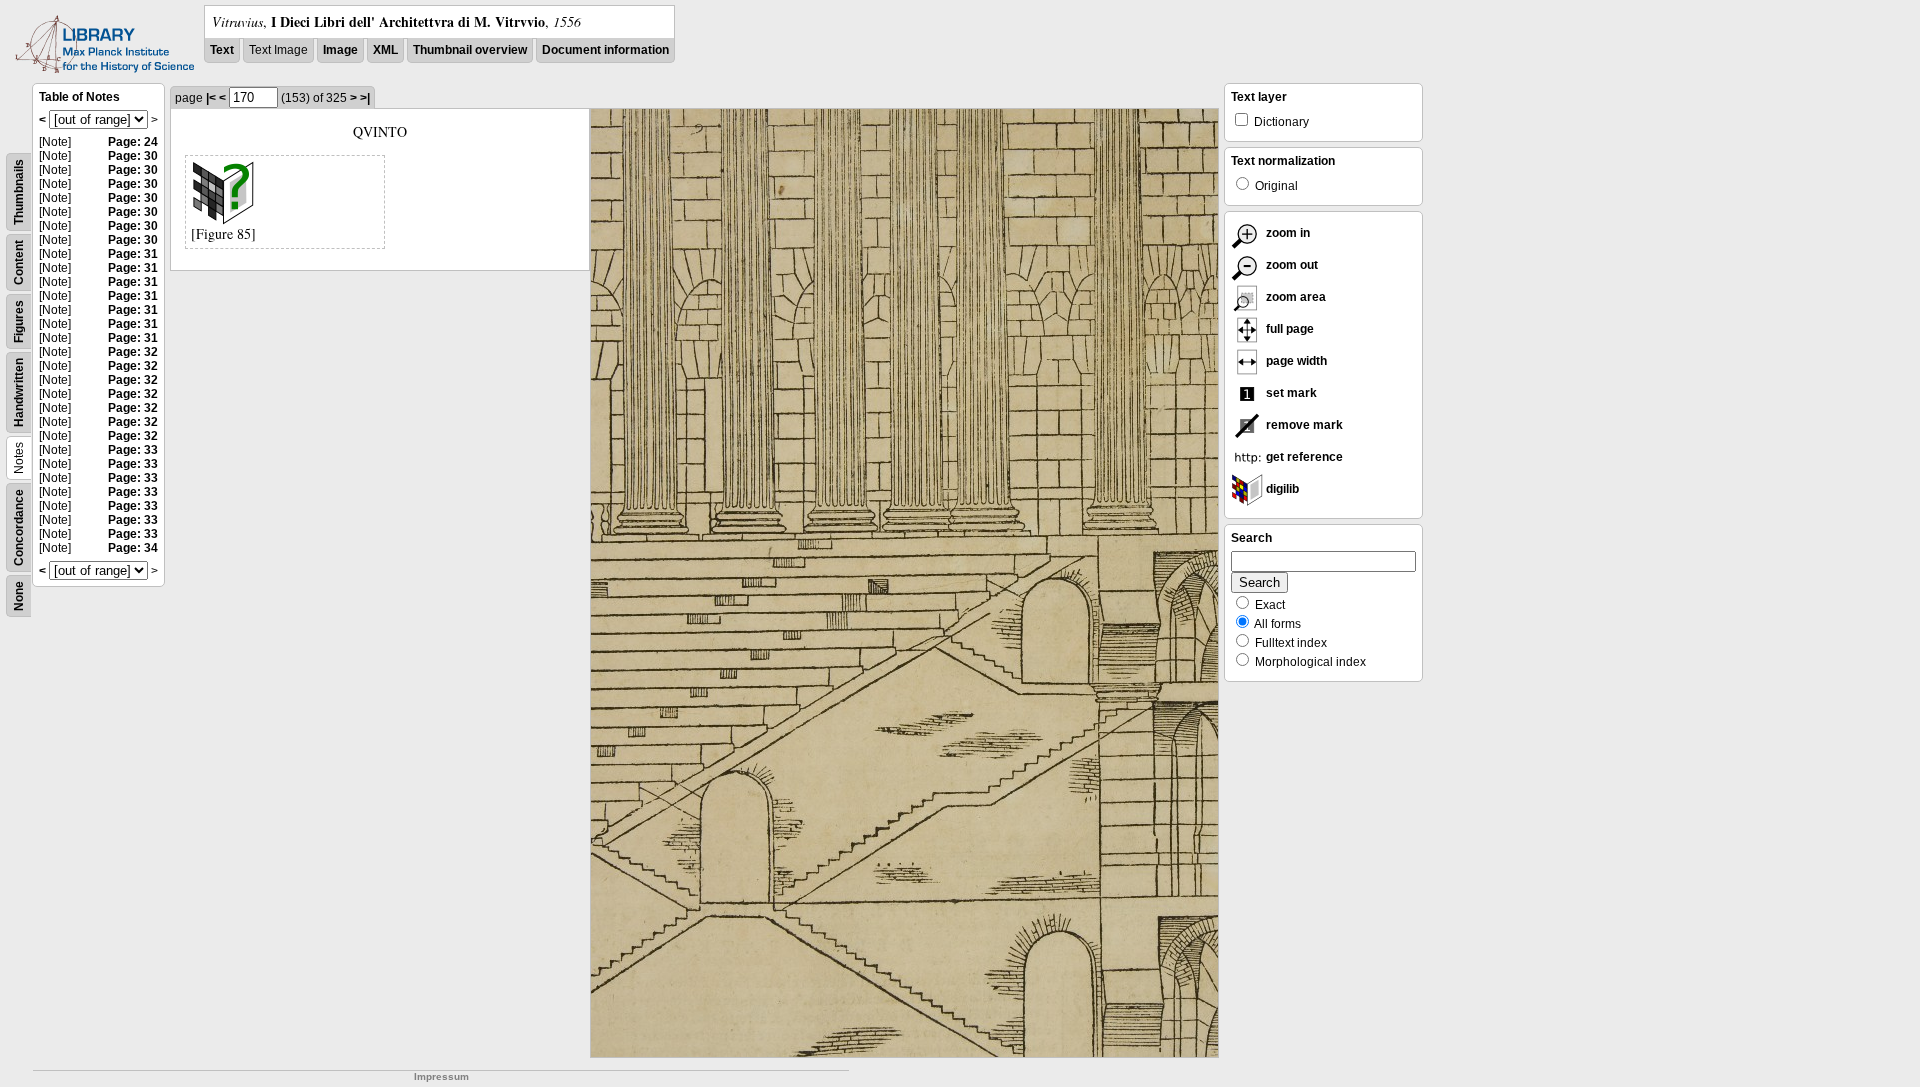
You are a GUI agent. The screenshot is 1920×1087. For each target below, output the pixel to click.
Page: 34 (133, 548)
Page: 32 (133, 352)
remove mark (1303, 425)
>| (365, 98)
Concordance (19, 527)
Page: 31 (133, 254)
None (19, 596)
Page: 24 (133, 142)
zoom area (1294, 297)
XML (385, 50)
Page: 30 (133, 156)
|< (211, 98)
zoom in (1286, 233)
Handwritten (19, 392)
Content (19, 262)
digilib (1281, 489)
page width (1295, 361)
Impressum (441, 1076)
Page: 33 (133, 450)
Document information (605, 50)
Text (222, 50)
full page (1288, 329)
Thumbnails (19, 192)
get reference (1303, 457)
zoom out (1290, 265)
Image (340, 50)
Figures (19, 321)
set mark (1290, 393)
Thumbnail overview (470, 50)
